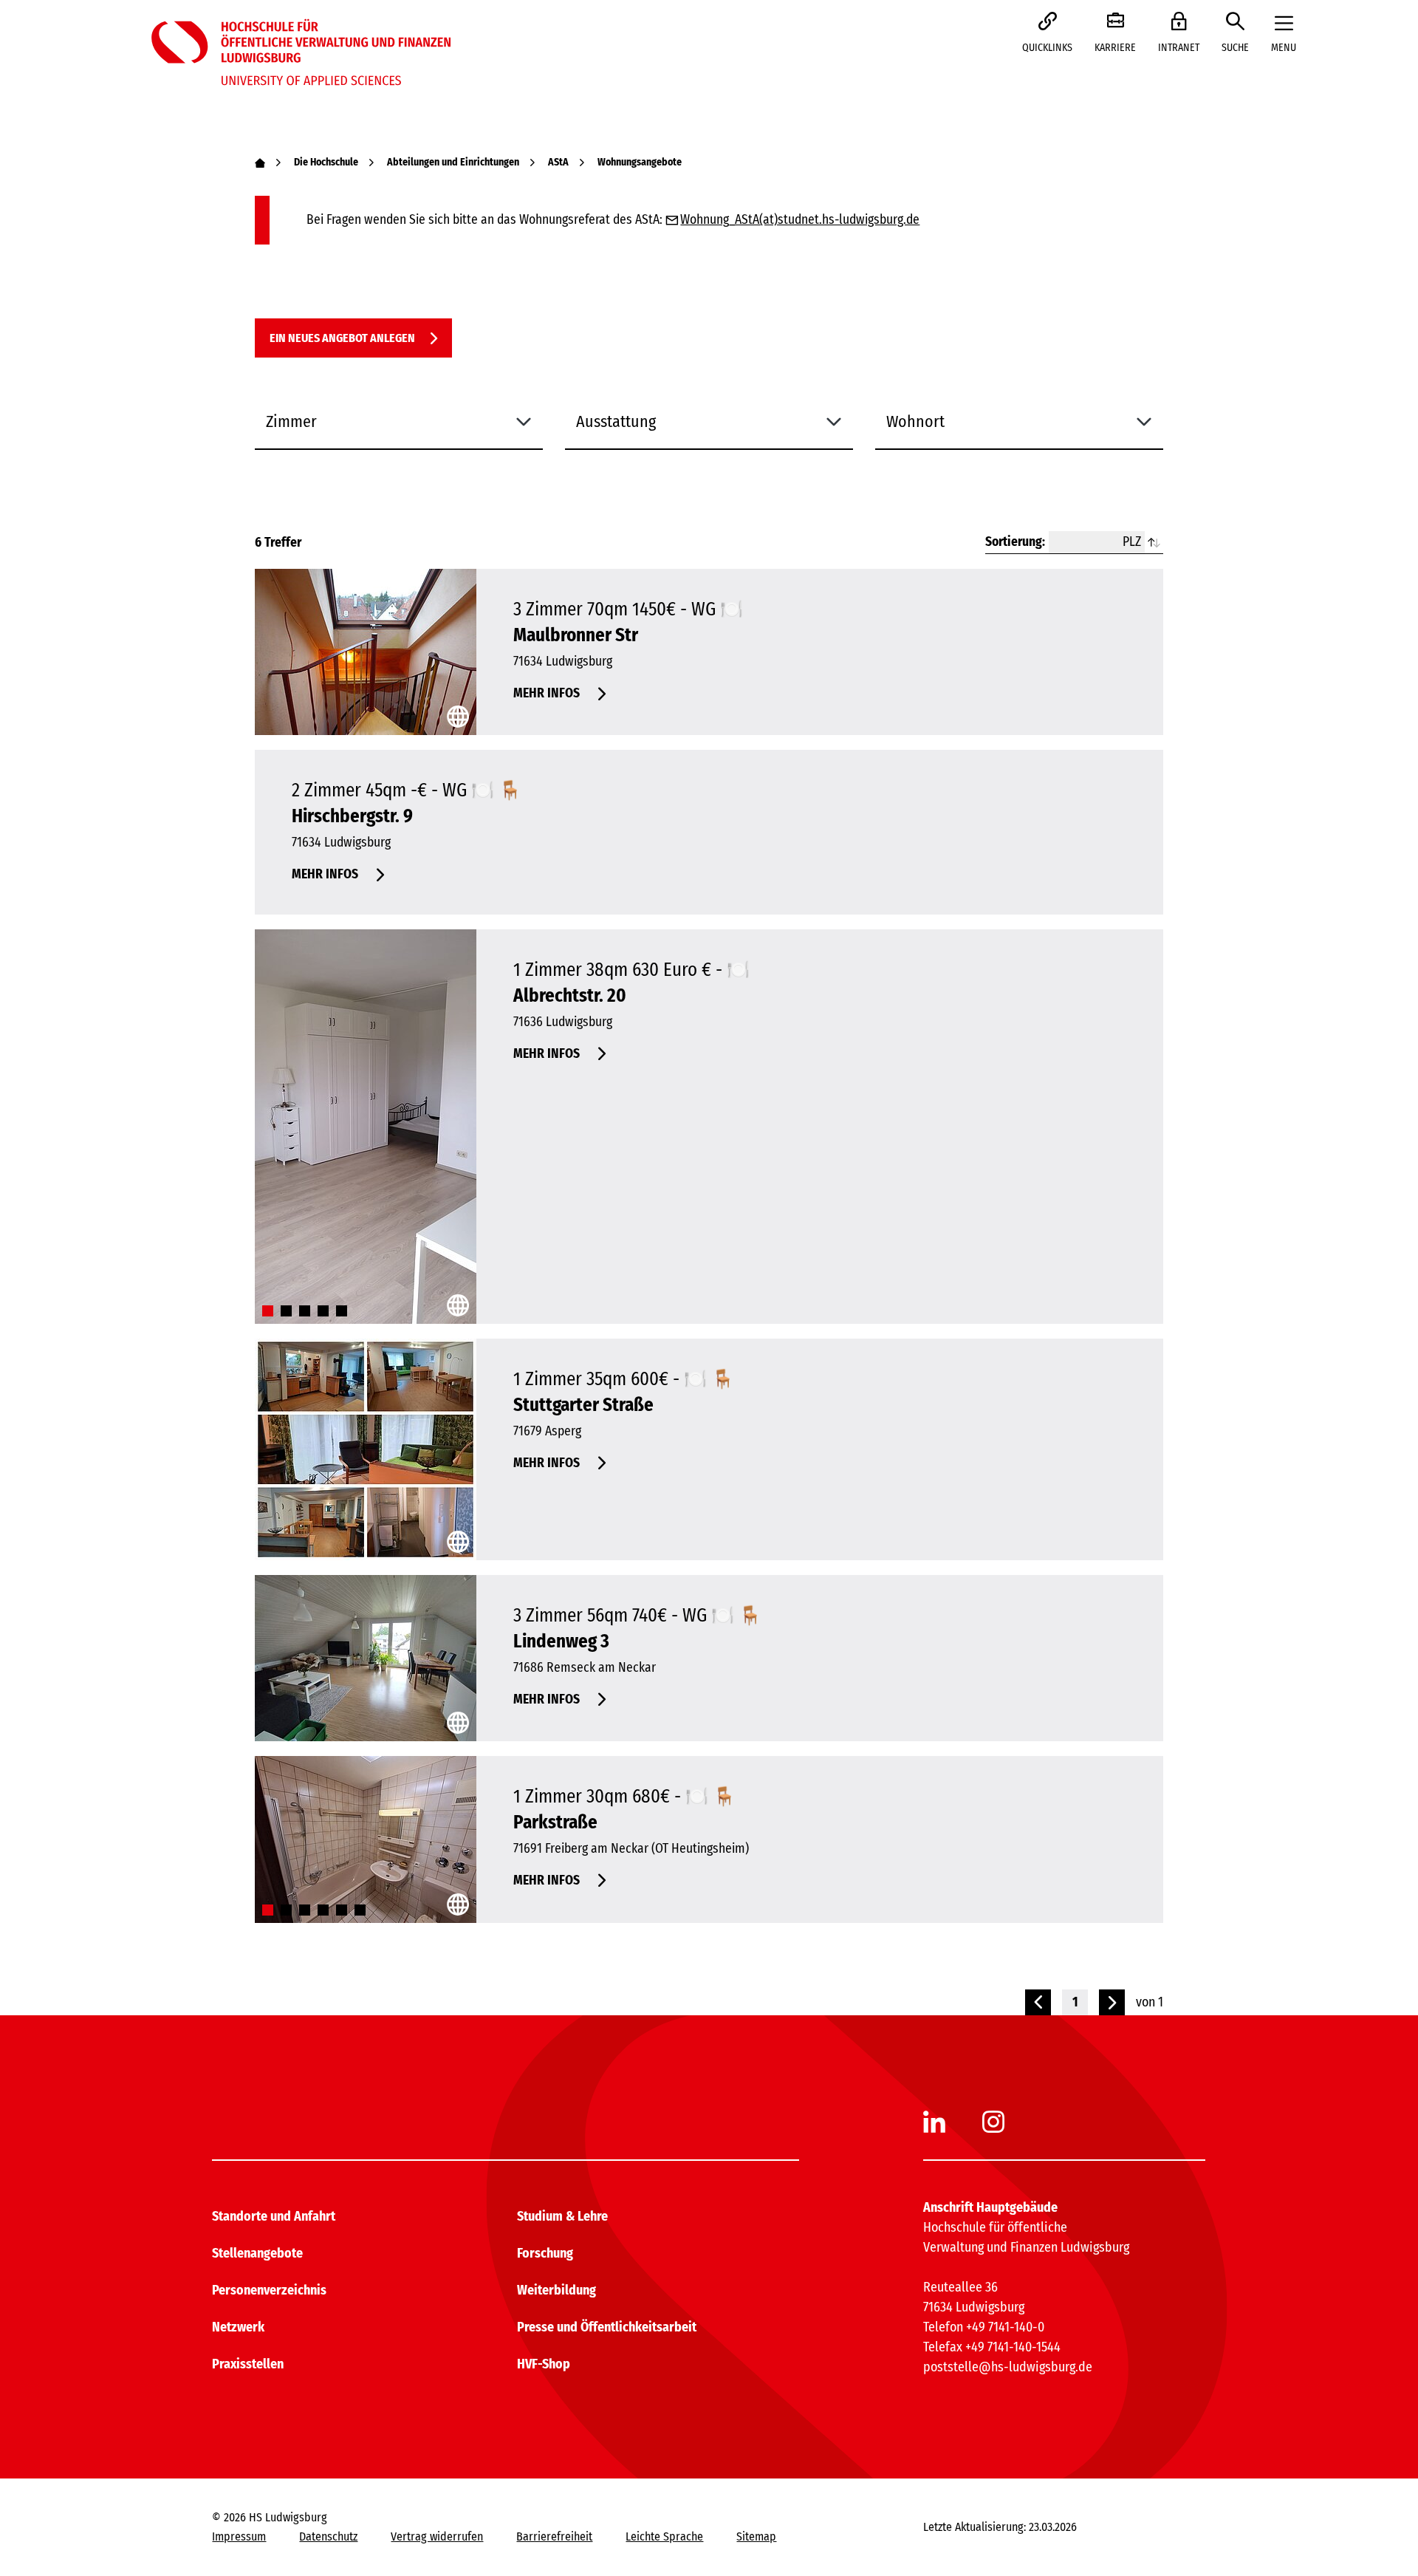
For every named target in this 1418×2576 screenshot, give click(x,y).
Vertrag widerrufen (437, 2536)
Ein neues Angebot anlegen (342, 338)
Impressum (239, 2536)
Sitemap (756, 2536)
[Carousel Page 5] (342, 1311)
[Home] (260, 162)
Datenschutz (328, 2536)
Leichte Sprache (664, 2536)
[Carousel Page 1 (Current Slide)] (268, 1311)
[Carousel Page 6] (360, 1910)
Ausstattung (616, 421)
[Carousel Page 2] (286, 1311)
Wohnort (915, 421)
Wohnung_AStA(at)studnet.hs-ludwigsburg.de (800, 220)
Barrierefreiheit (554, 2536)
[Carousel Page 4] (323, 1311)
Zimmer (291, 421)
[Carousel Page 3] (305, 1311)
